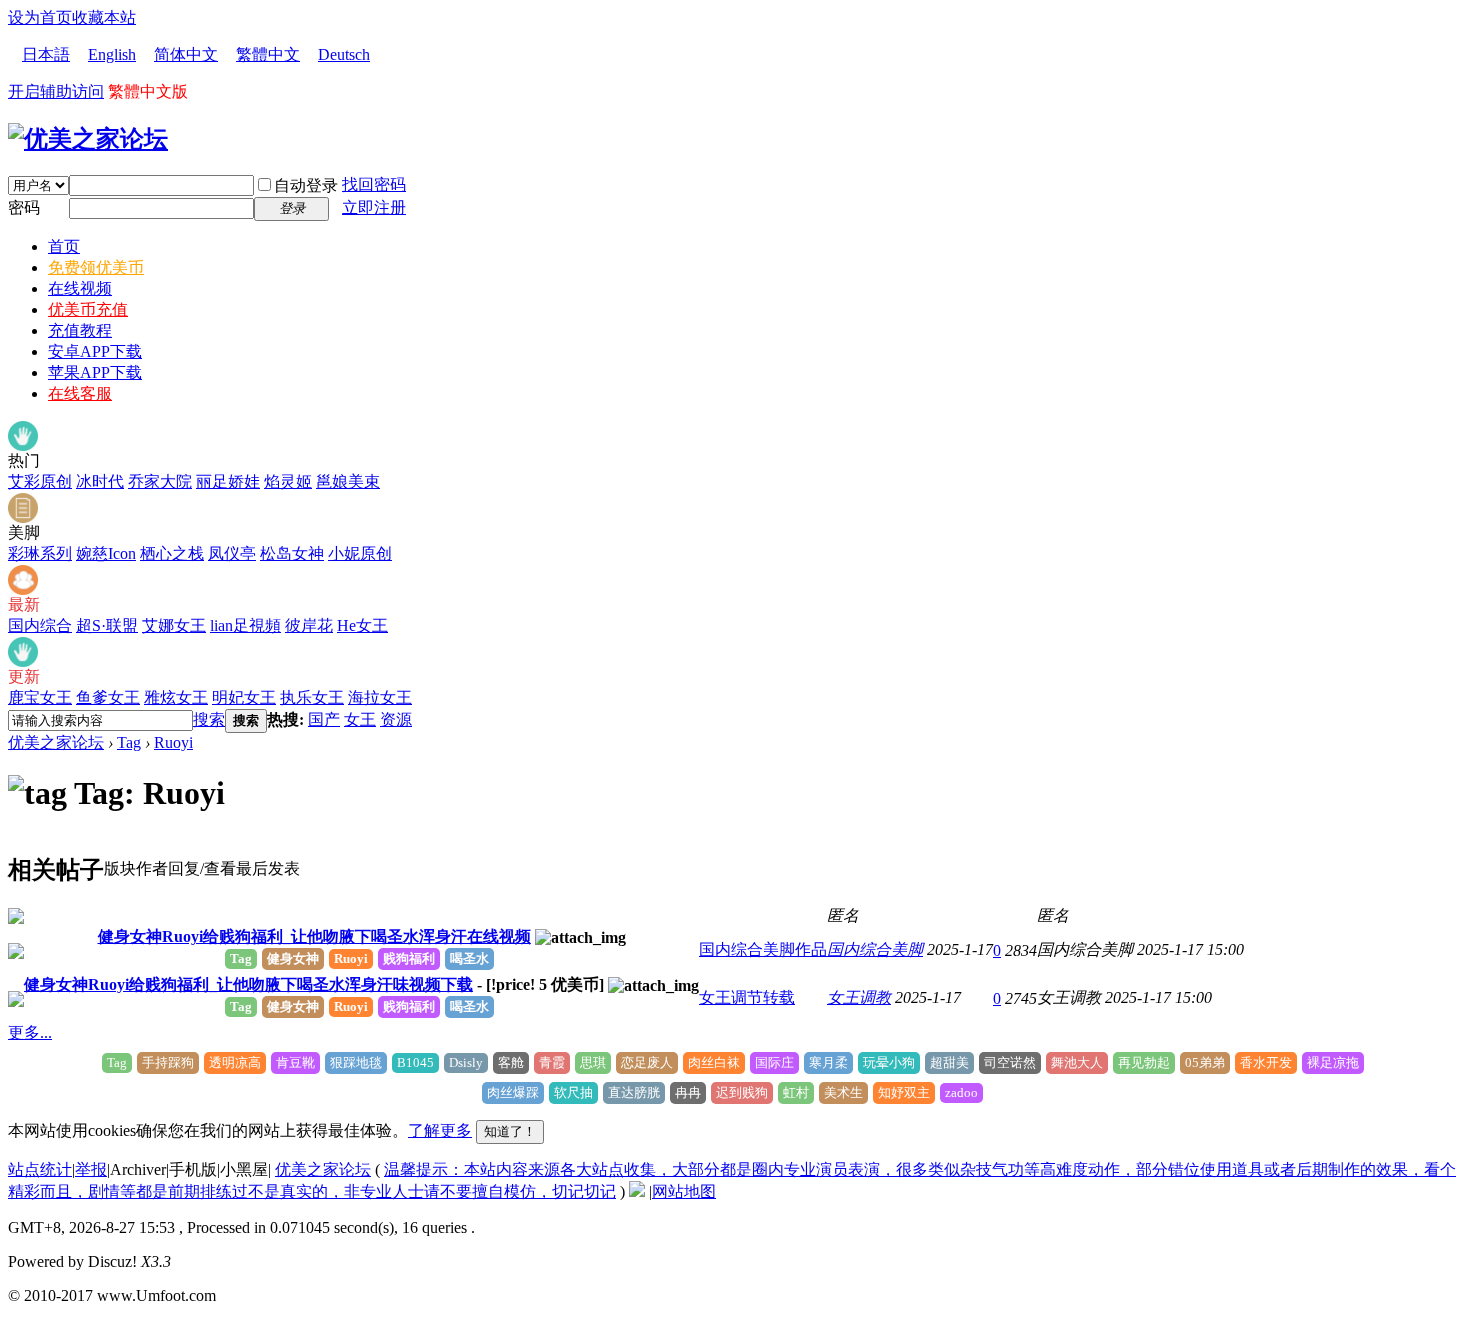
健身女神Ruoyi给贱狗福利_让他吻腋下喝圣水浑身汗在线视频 (314, 936)
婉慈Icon (106, 553)
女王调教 (859, 997)
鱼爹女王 (108, 697)
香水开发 (1266, 1062)
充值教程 (80, 330)
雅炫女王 (176, 697)
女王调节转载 (747, 997)
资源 (396, 719)
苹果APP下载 (95, 372)
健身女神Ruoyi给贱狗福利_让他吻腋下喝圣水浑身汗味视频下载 (248, 984)
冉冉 (688, 1092)
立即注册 (374, 207)
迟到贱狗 (742, 1092)
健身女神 (293, 958)
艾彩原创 (40, 481)
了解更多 (440, 1130)
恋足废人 (647, 1062)
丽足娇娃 (228, 481)
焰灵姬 (288, 481)
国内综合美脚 (875, 949)
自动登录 (306, 185)
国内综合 (40, 625)
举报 (91, 1169)
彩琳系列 (40, 553)
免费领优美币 (96, 267)
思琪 (593, 1062)
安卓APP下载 (95, 351)
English (112, 54)
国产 (324, 719)
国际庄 (774, 1062)
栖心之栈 (172, 553)
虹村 (796, 1092)
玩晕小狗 (889, 1062)
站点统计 (40, 1169)
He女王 (362, 625)
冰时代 (100, 481)
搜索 (209, 719)
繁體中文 (268, 54)
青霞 (552, 1062)
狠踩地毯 (356, 1062)
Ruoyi (173, 742)
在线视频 (80, 288)
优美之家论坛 (56, 742)
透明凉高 (235, 1062)
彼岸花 (309, 625)
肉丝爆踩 (513, 1092)
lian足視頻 (245, 625)
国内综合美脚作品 (763, 949)
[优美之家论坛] (88, 139)
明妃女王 (244, 697)
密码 (24, 207)
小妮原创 (360, 553)
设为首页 (40, 17)
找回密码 (374, 184)
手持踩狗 (168, 1062)
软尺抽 (573, 1092)
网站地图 (684, 1191)
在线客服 (80, 393)
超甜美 (949, 1062)
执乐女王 (312, 697)
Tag (129, 742)
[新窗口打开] (16, 918)
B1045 (415, 1062)
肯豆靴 (295, 1062)
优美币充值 (88, 309)
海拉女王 (380, 697)
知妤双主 (904, 1092)
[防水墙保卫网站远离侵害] (637, 1191)
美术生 (843, 1092)
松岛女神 (292, 553)
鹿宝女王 (40, 697)
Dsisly (466, 1062)
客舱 (511, 1062)
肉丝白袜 (714, 1062)
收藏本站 (104, 17)
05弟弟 (1205, 1062)
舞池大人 (1077, 1062)
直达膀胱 (634, 1092)
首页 (64, 246)
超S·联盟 (107, 625)
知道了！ (510, 1131)
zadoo (961, 1092)
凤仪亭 (232, 553)
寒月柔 (828, 1062)
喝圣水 (469, 958)
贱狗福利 (409, 958)
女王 (360, 719)
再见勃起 (1144, 1062)
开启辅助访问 (56, 91)
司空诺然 (1010, 1062)
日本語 (46, 54)
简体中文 (186, 54)
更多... (30, 1032)
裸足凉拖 (1333, 1062)
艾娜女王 (174, 625)
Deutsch (344, 54)
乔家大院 (160, 481)
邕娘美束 (348, 481)
